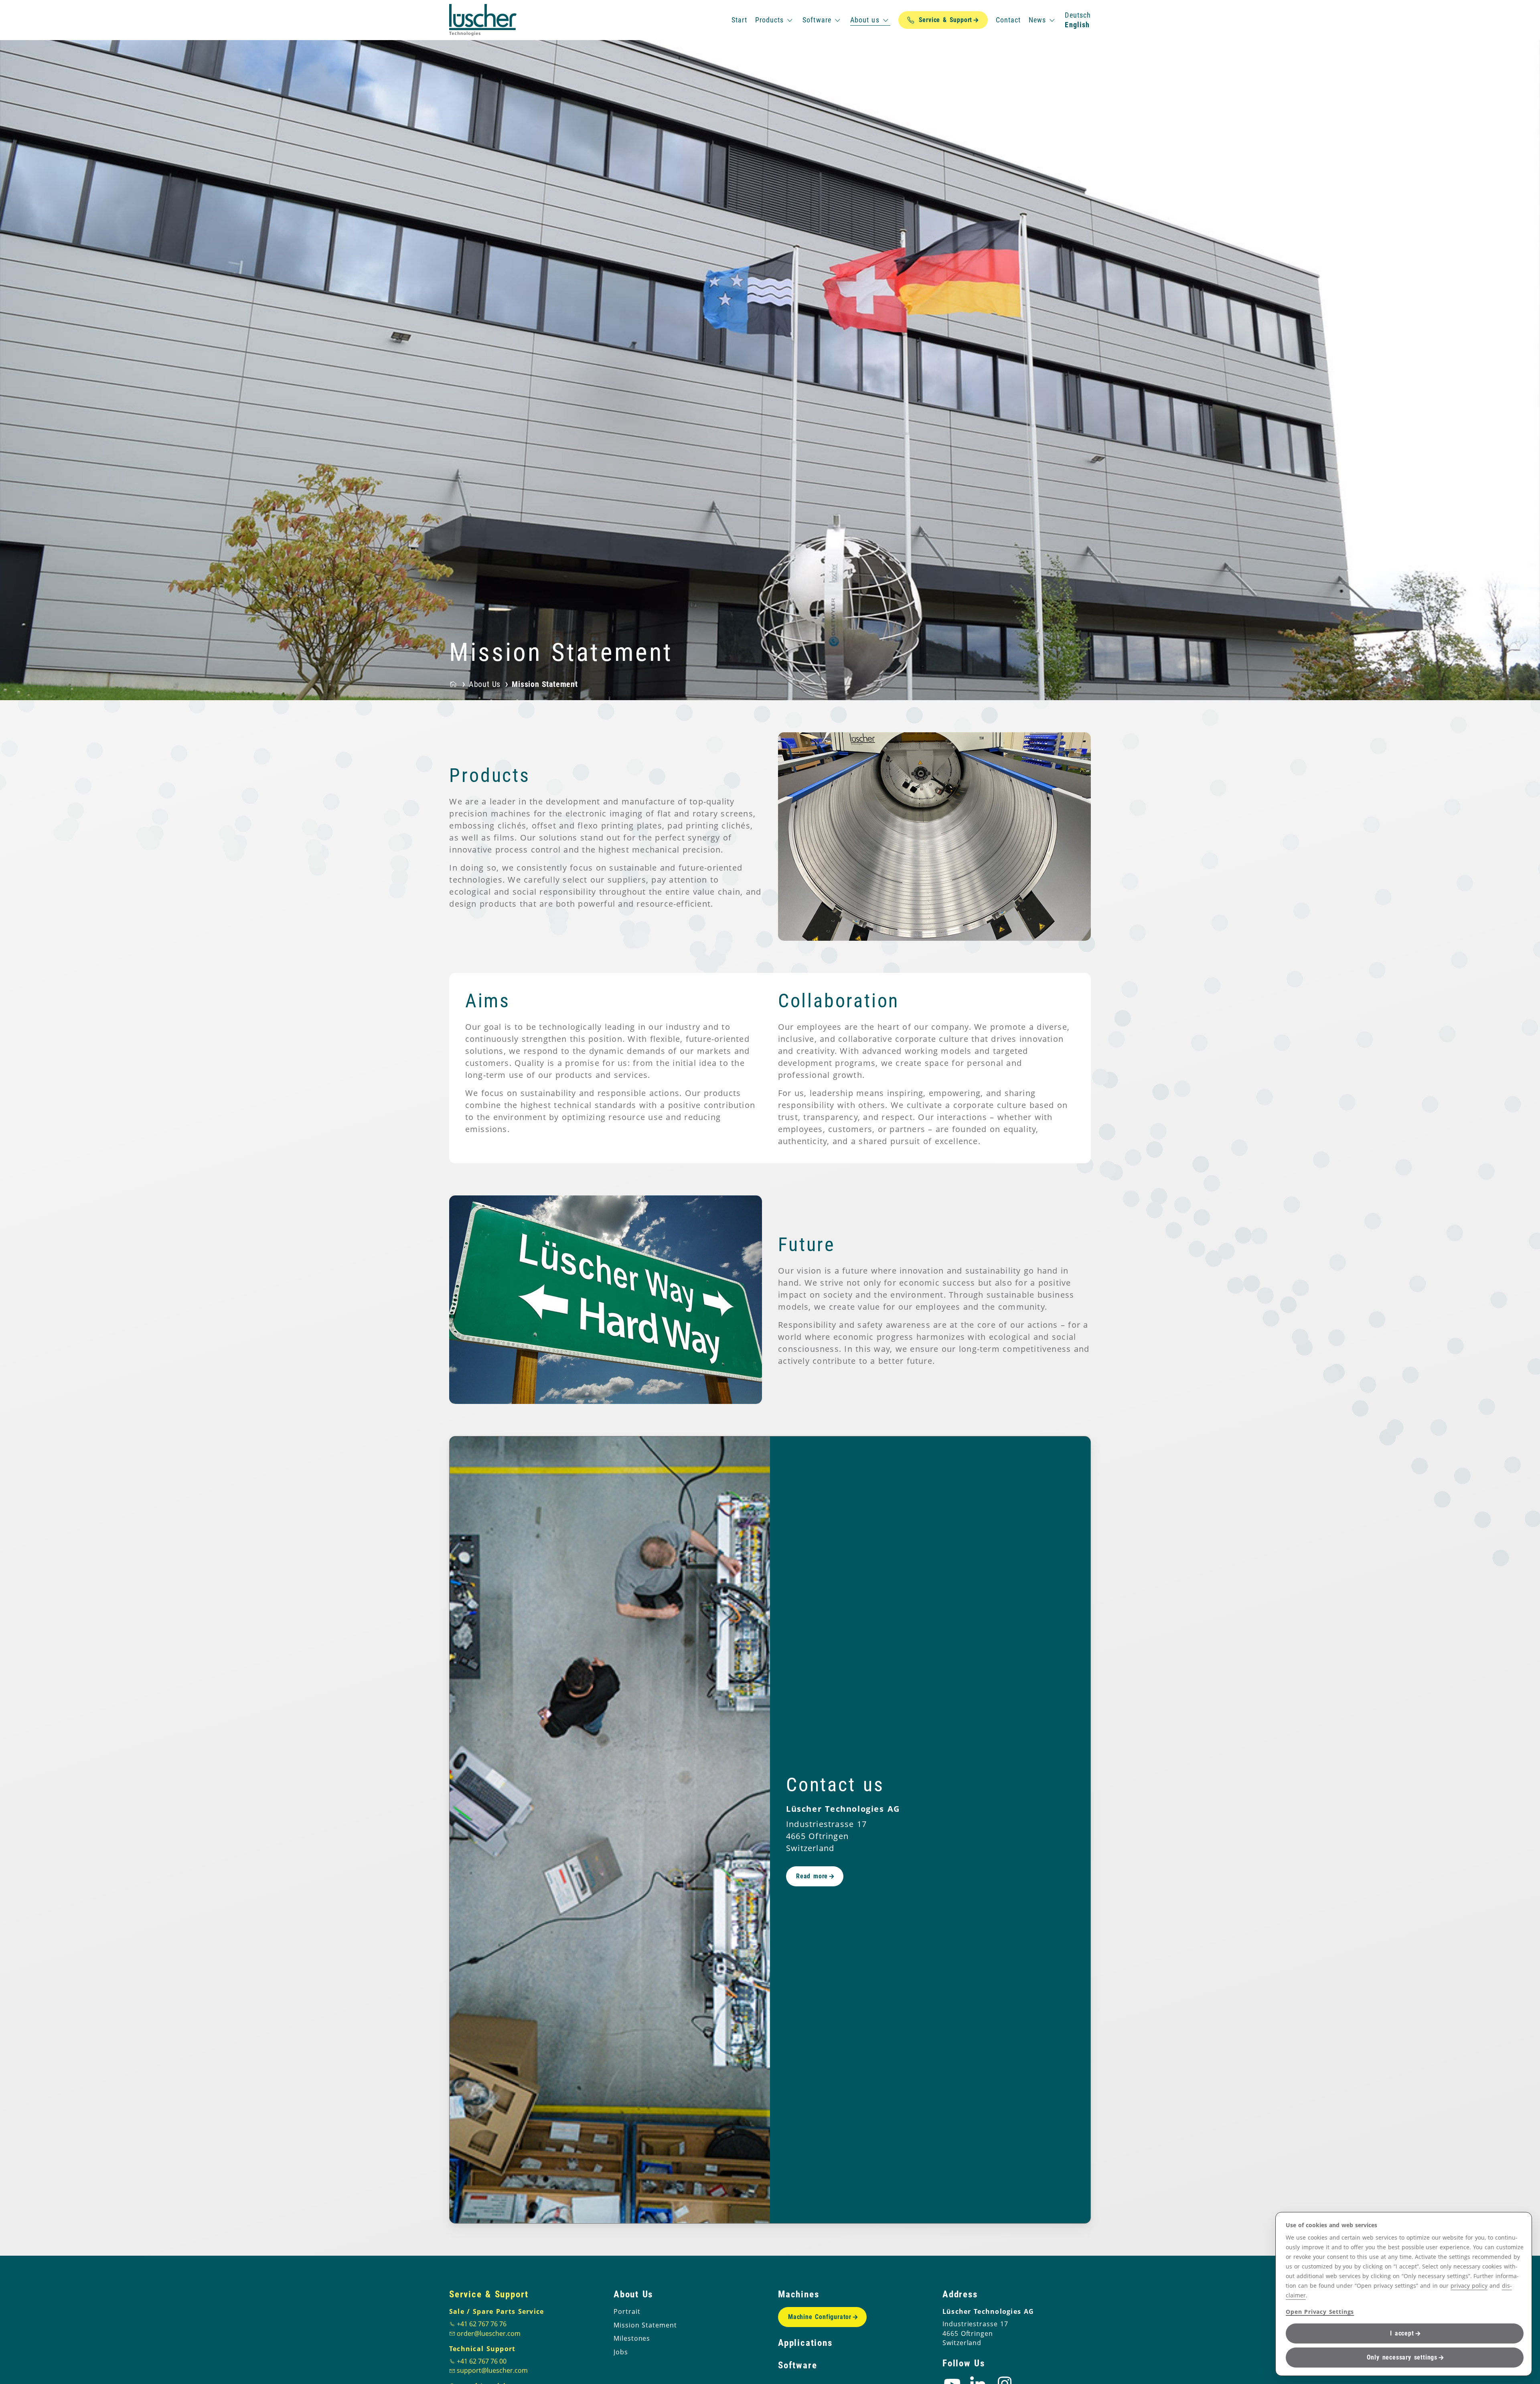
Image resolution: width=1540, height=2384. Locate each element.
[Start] (453, 684)
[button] (788, 836)
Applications (805, 2343)
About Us (633, 2294)
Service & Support (489, 2294)
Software (797, 2365)
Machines (798, 2294)
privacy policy (1469, 2286)
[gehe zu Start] (483, 20)
